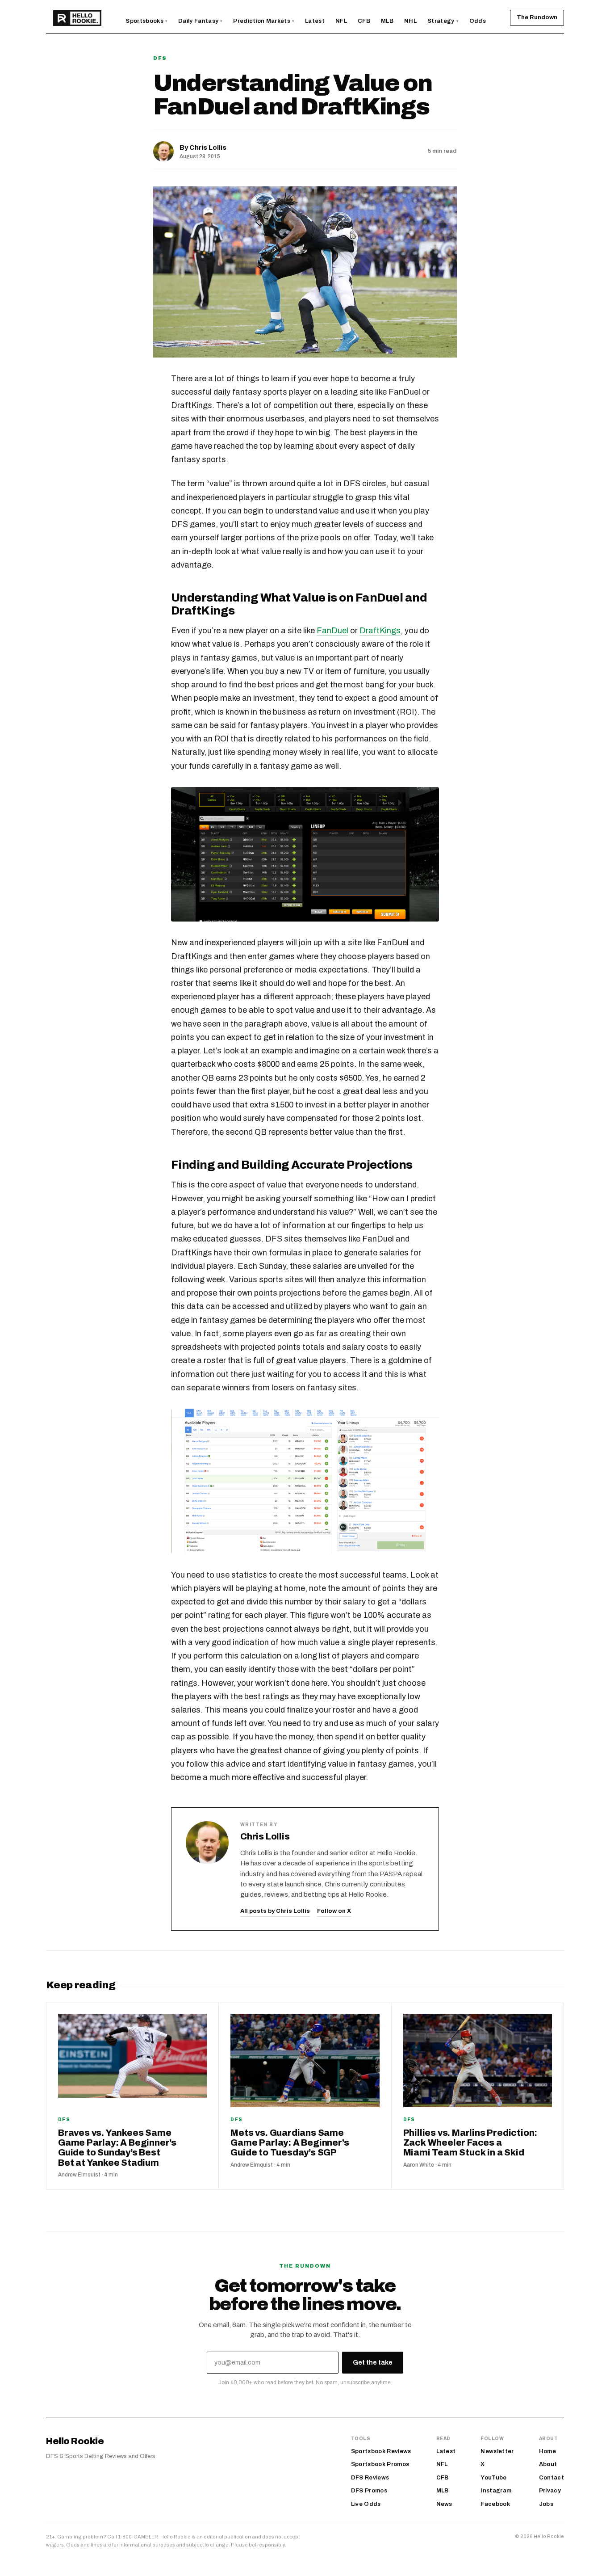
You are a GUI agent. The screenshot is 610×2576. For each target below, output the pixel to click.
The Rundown (537, 17)
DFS (160, 58)
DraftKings (380, 631)
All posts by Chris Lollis (275, 1911)
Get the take (373, 2363)
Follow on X (334, 1911)
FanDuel (332, 631)
